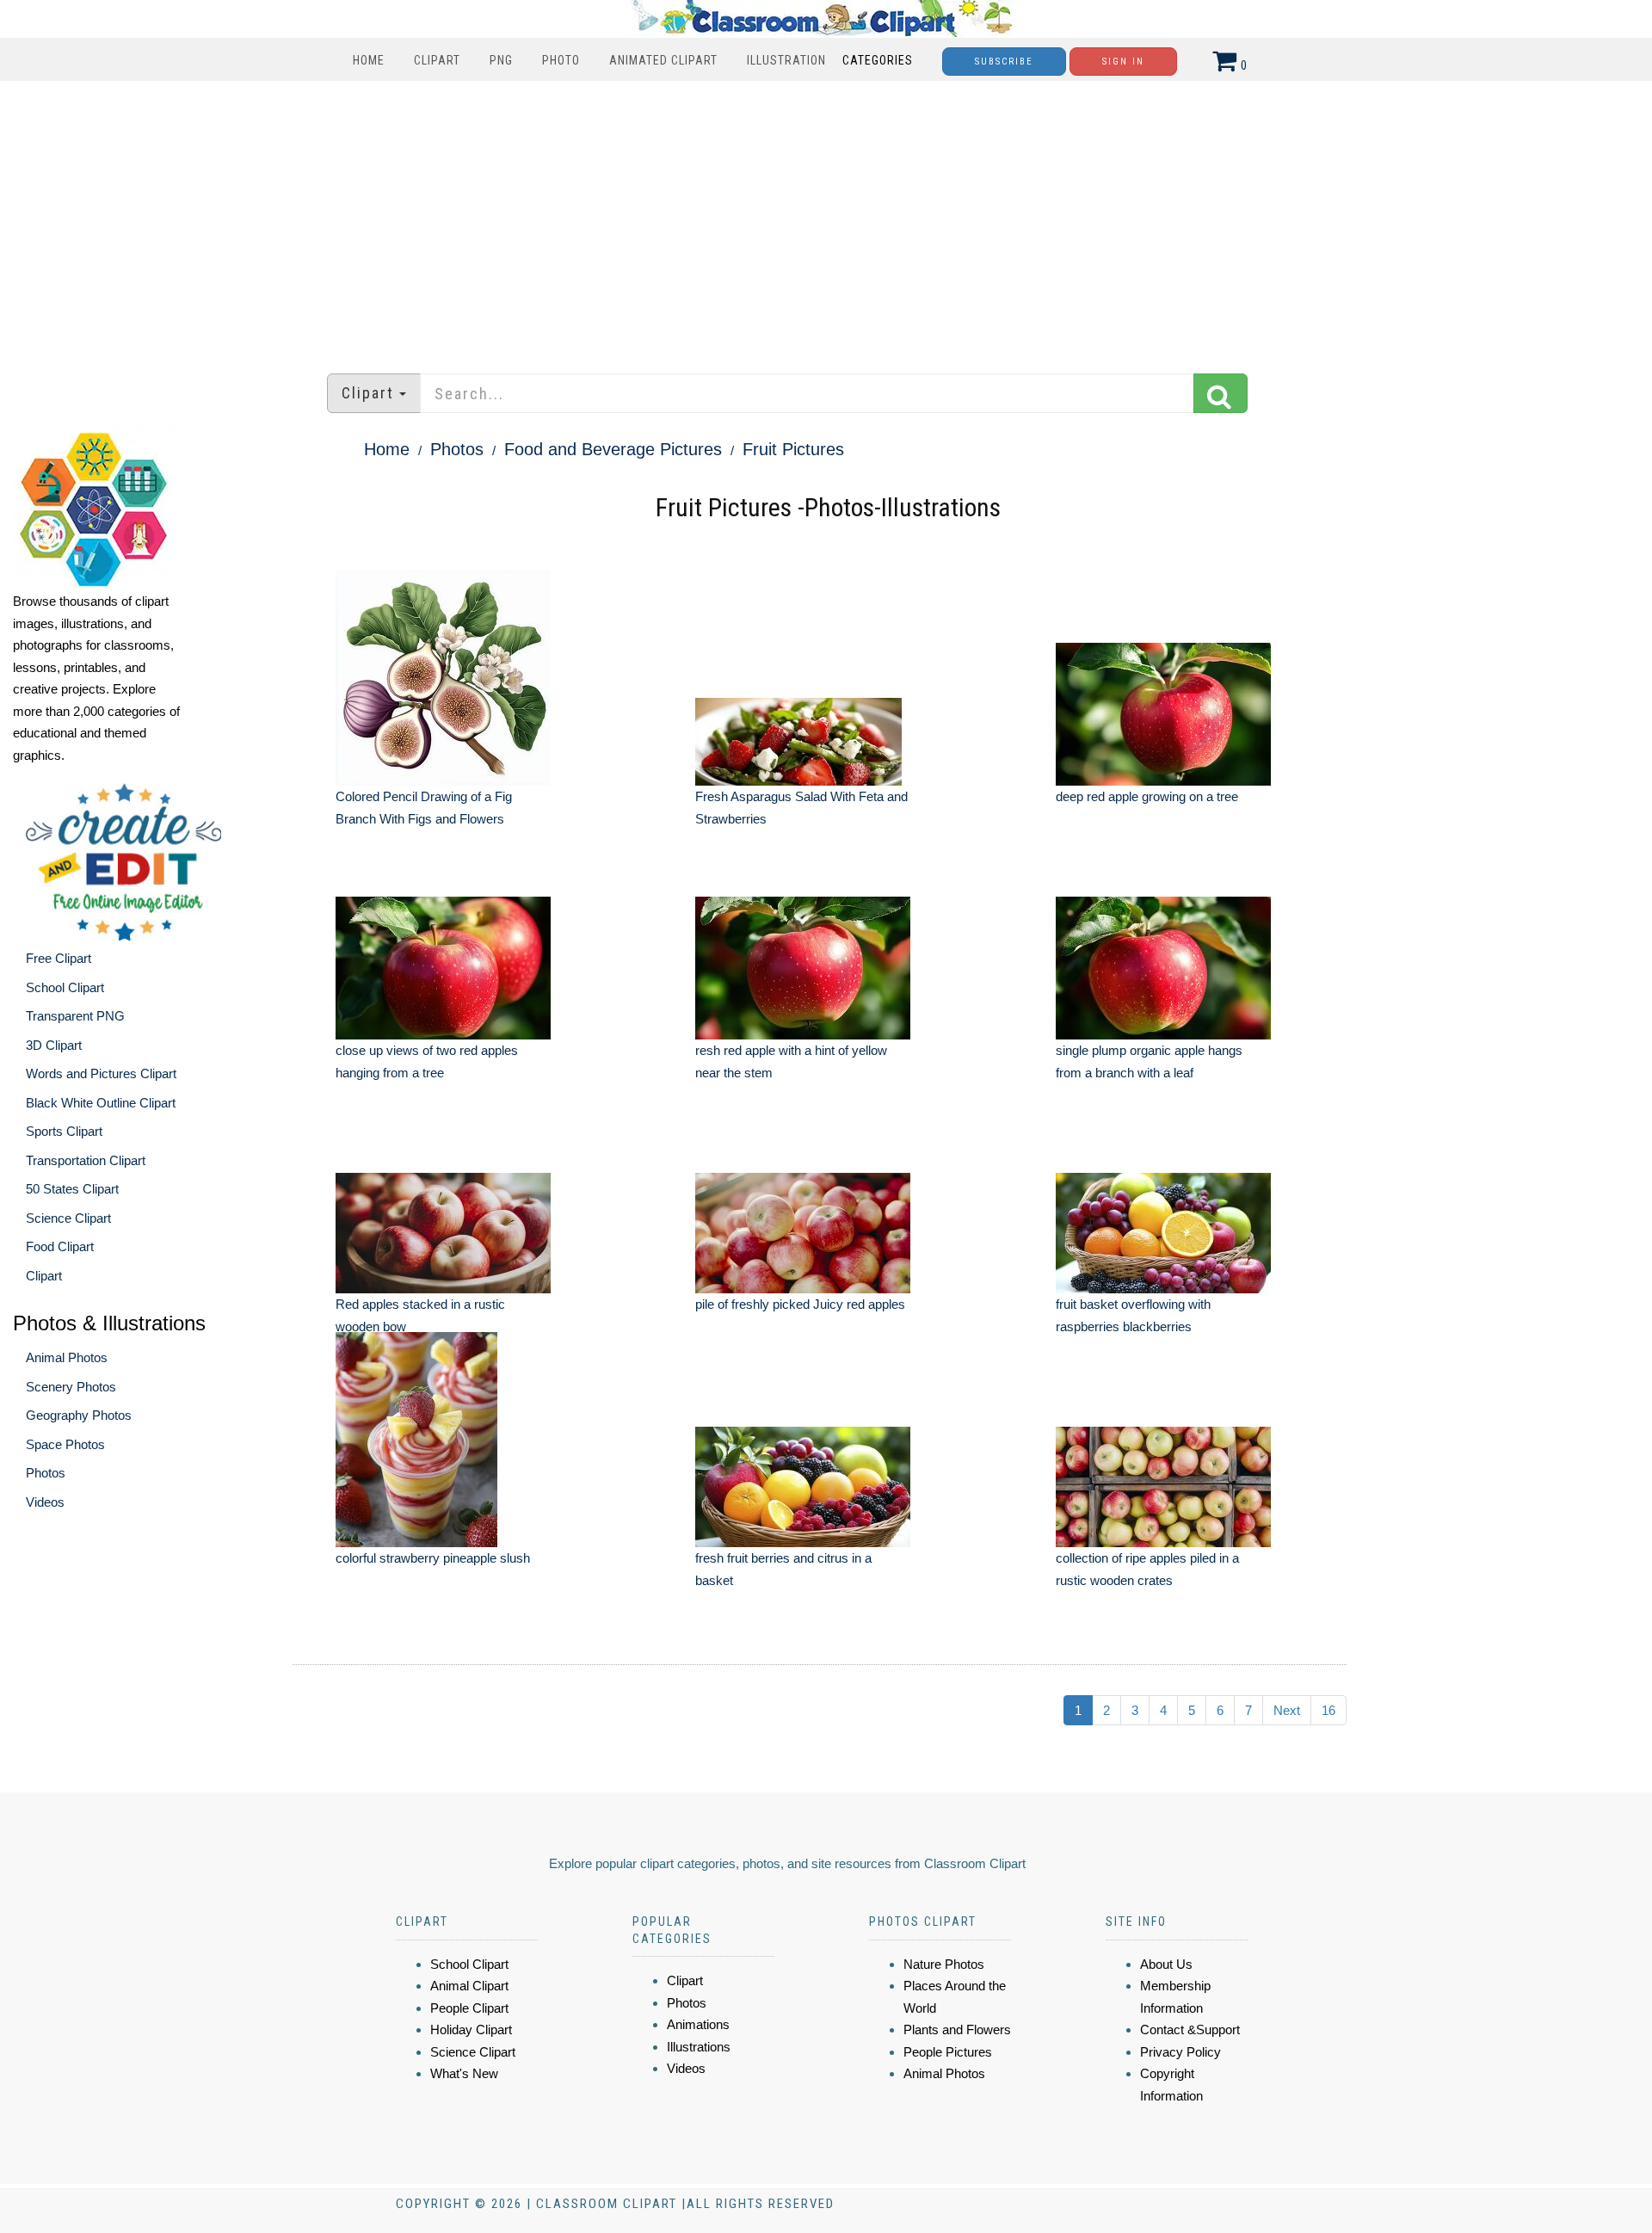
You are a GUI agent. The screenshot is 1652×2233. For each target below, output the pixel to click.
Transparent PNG (75, 1016)
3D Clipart (54, 1045)
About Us (1166, 1964)
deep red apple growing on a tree (1147, 796)
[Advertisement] (826, 219)
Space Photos (65, 1444)
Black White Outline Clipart (101, 1103)
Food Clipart (60, 1246)
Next (1287, 1710)
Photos (46, 1473)
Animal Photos (67, 1357)
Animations (698, 2024)
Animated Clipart (663, 60)
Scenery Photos (71, 1387)
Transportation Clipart (86, 1160)
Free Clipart (59, 958)
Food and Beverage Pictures (613, 449)
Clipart (437, 60)
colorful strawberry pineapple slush (433, 1558)
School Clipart (65, 987)
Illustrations (699, 2047)
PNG (501, 60)
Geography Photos (79, 1415)
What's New (464, 2073)
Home (369, 60)
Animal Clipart (469, 1986)
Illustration (786, 60)
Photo (561, 60)
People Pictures (948, 2052)
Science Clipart (68, 1218)
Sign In (1123, 62)
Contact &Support (1190, 2029)
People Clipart (469, 2008)
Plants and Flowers (957, 2029)
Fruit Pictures (793, 449)
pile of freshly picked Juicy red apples (800, 1304)
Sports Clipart (64, 1131)
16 (1328, 1710)
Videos (45, 1502)
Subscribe (1004, 62)
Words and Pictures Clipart (101, 1073)
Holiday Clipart (471, 2029)
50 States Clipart (72, 1189)
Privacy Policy (1180, 2052)
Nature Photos (944, 1964)
